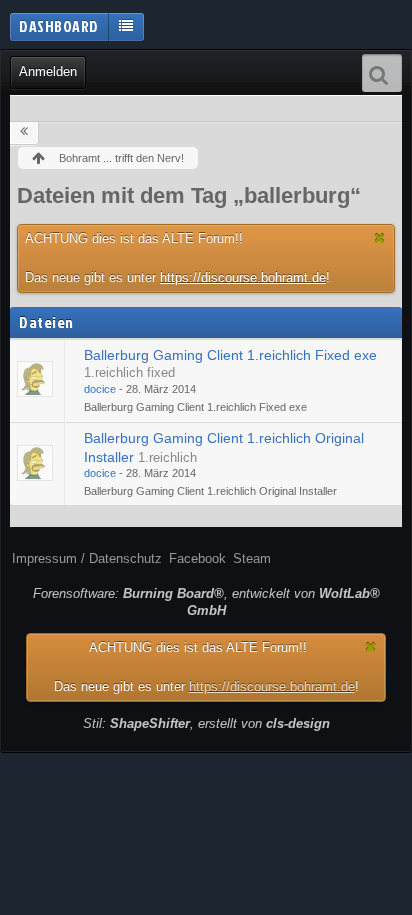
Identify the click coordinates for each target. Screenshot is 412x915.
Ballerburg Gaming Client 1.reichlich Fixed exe (230, 355)
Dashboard (59, 26)
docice (100, 389)
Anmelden (48, 71)
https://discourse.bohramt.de (243, 277)
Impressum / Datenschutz (87, 558)
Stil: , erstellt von (206, 723)
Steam (252, 558)
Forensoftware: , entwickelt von (206, 602)
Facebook (197, 558)
